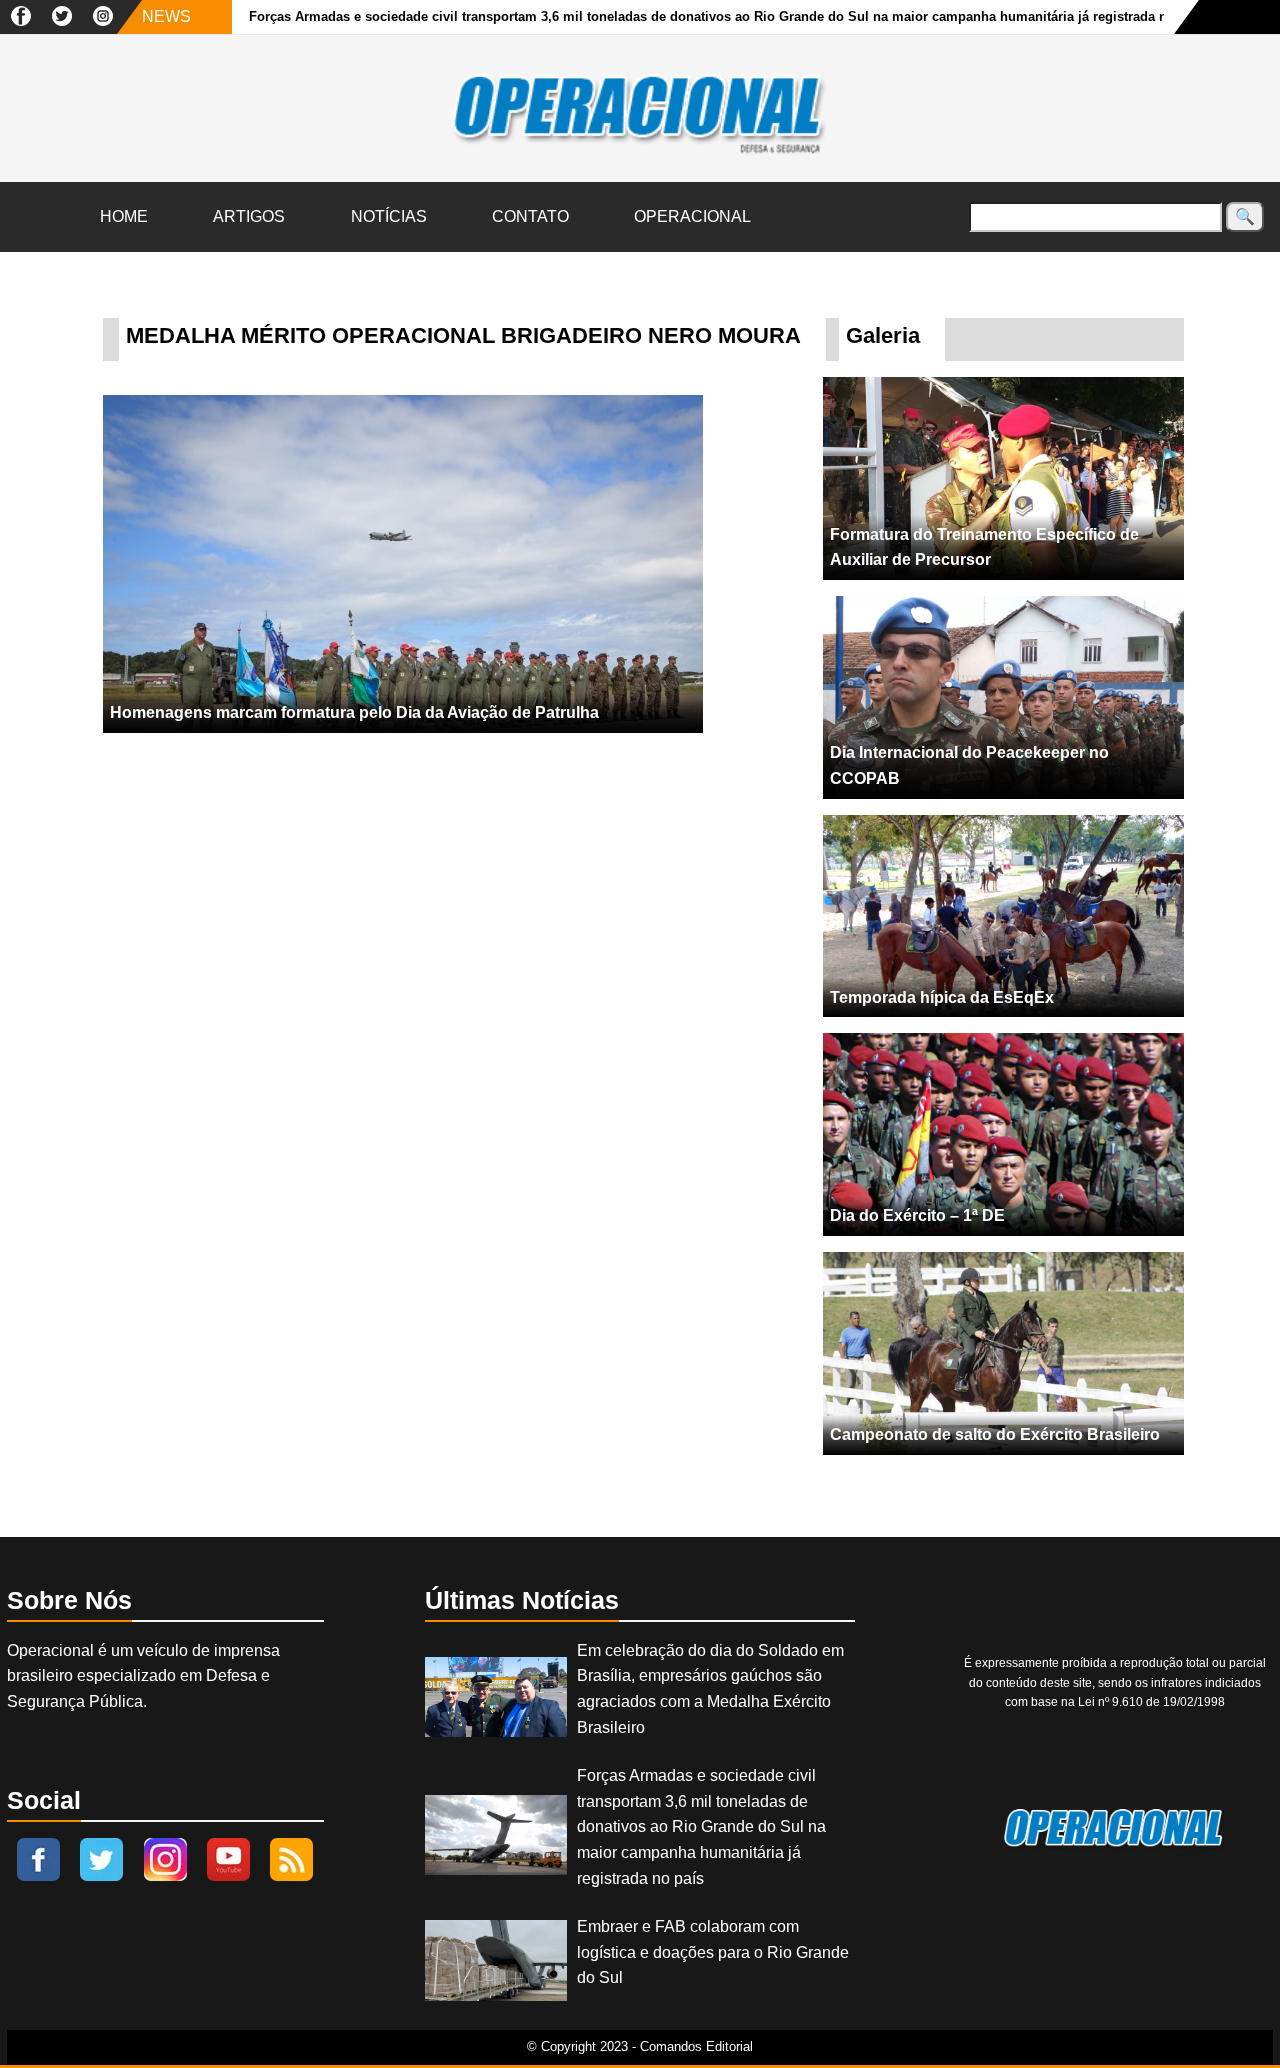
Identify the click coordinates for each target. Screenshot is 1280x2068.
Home (124, 216)
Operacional (692, 216)
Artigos (249, 216)
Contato (530, 216)
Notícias (389, 216)
